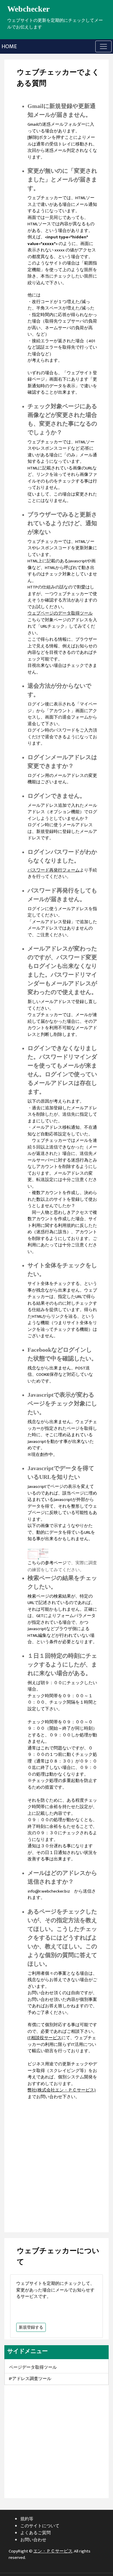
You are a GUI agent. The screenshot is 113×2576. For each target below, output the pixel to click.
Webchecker (28, 9)
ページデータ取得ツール (33, 2367)
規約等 (27, 2519)
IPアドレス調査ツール (30, 2379)
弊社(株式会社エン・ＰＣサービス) (62, 2090)
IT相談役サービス (44, 2038)
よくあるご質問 (35, 2533)
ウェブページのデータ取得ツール (60, 613)
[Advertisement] (57, 2163)
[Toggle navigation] (103, 46)
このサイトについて (40, 2526)
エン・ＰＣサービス (53, 2551)
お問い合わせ (33, 2540)
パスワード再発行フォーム (54, 870)
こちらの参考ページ (47, 1563)
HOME (9, 46)
